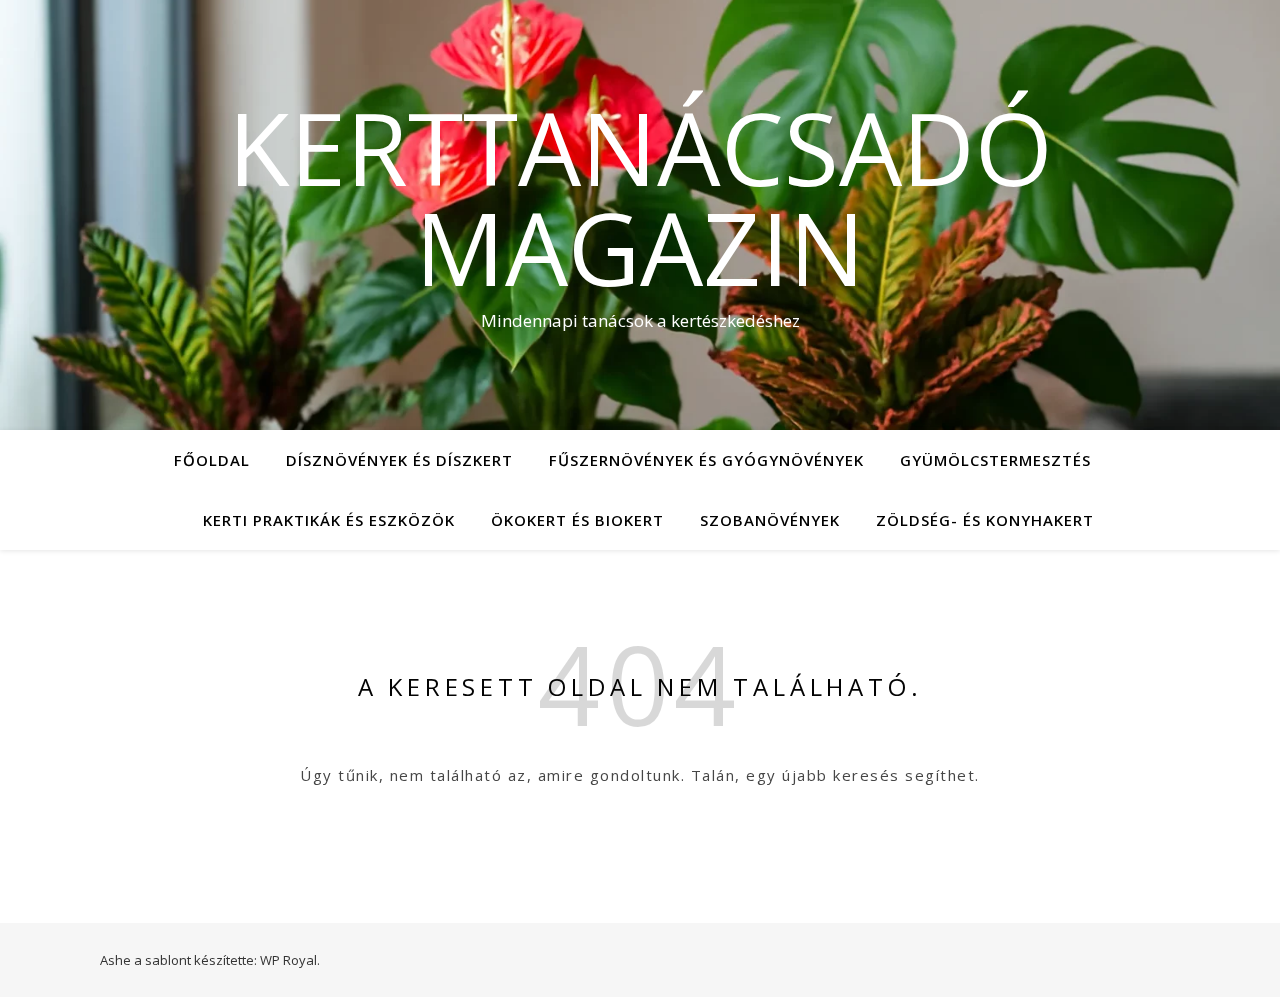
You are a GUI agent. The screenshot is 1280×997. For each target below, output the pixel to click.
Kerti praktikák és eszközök (329, 520)
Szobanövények (770, 520)
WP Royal (288, 960)
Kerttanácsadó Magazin (640, 197)
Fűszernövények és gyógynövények (706, 460)
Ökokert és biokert (577, 520)
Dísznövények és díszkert (399, 460)
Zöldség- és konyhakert (985, 520)
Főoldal (212, 460)
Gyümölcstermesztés (995, 460)
